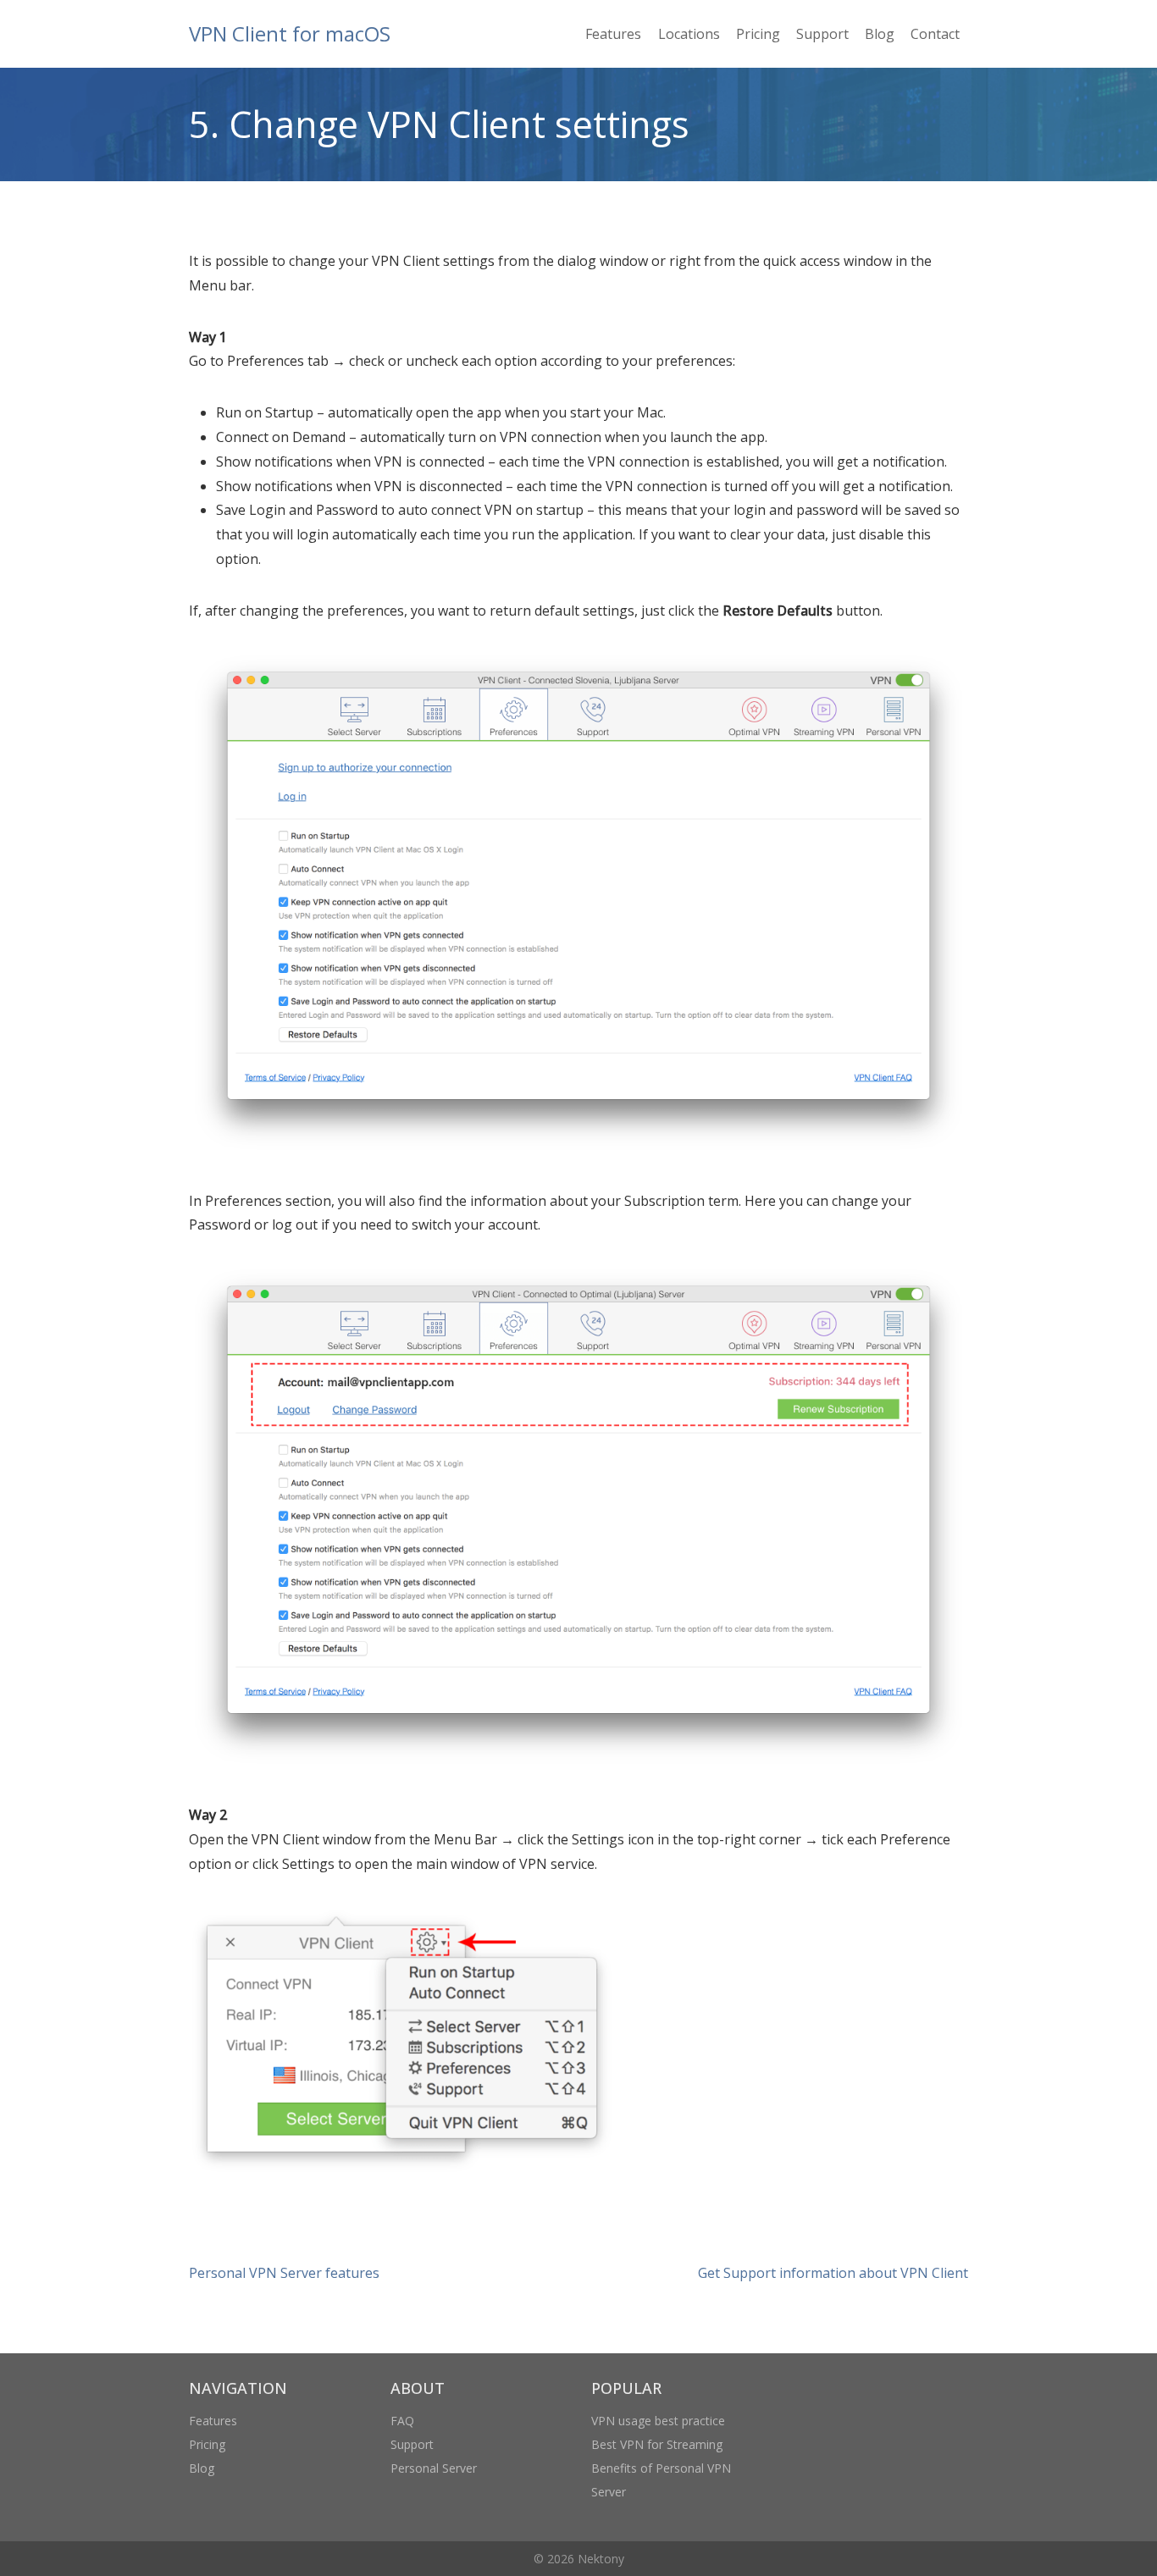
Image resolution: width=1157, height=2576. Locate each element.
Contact (935, 34)
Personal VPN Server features (284, 2273)
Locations (689, 34)
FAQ (402, 2421)
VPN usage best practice (658, 2421)
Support (822, 34)
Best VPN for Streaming (657, 2444)
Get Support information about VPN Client (833, 2273)
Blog (880, 34)
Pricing (758, 34)
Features (613, 34)
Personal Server (434, 2468)
